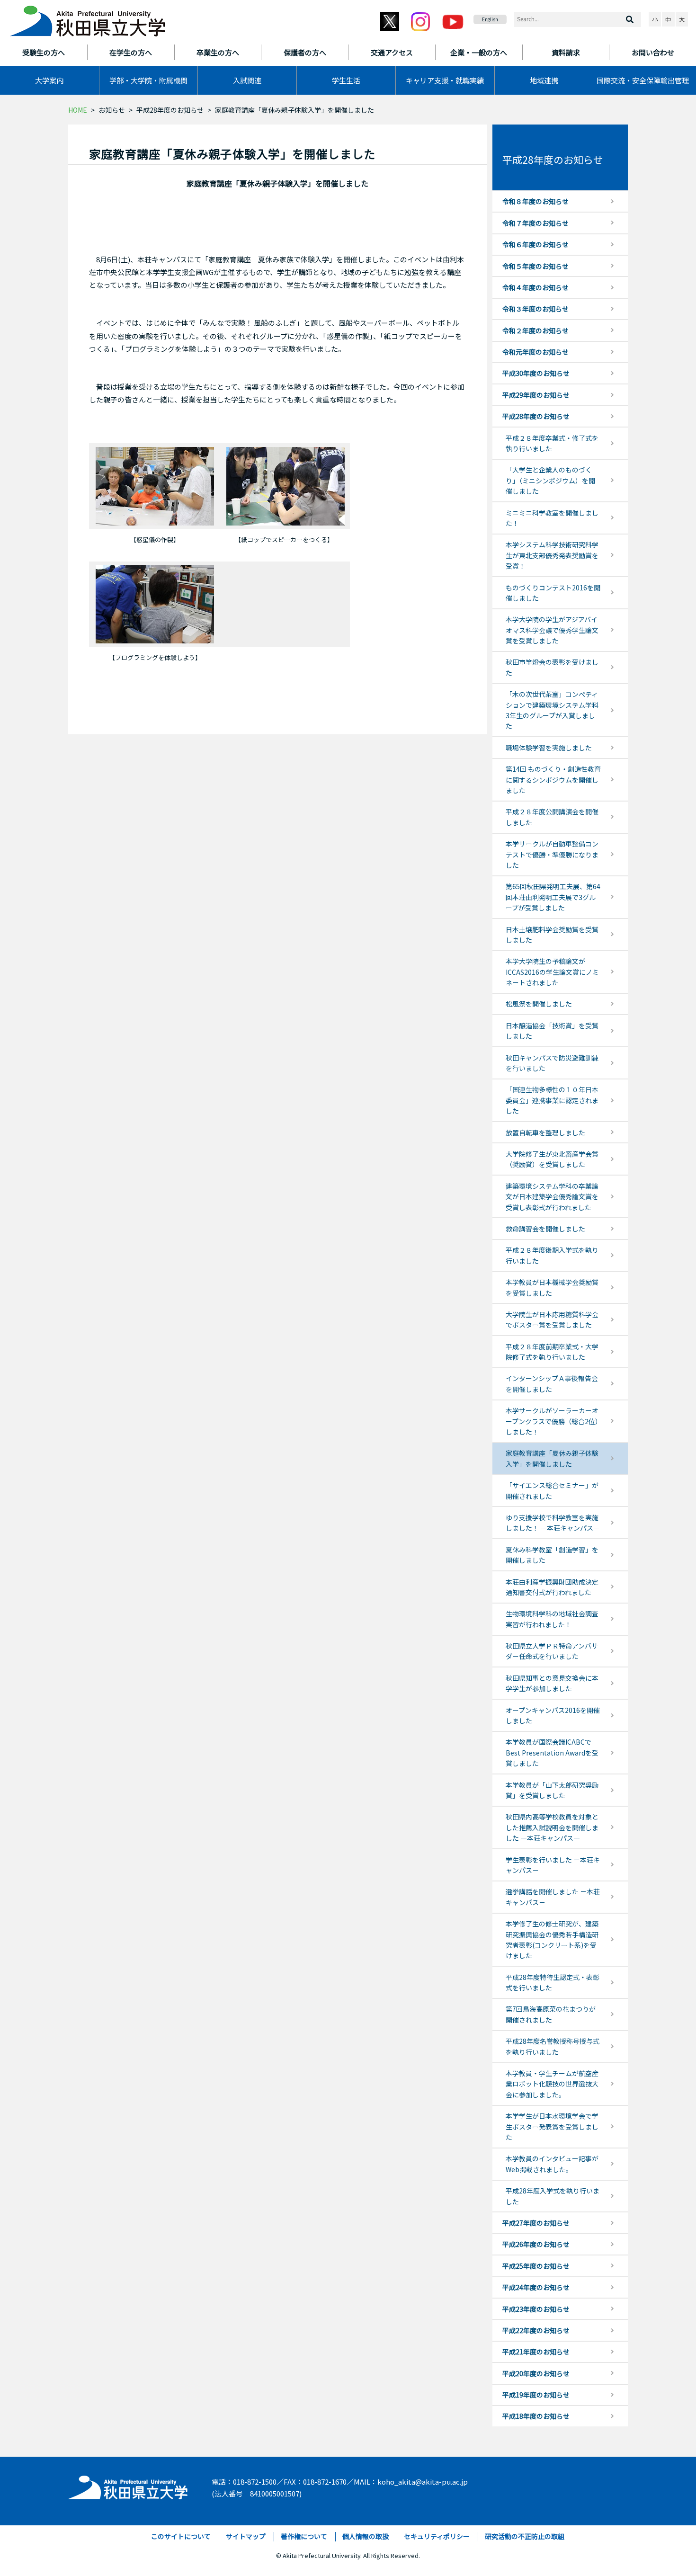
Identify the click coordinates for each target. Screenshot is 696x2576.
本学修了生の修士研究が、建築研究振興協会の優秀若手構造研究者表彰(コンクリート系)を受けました (552, 1939)
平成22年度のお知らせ (536, 2330)
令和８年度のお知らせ (535, 201)
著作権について (304, 2536)
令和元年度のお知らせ (535, 352)
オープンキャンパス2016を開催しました (553, 1715)
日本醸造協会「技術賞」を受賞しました (552, 1031)
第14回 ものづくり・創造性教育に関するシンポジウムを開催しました (553, 780)
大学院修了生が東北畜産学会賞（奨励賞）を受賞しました (552, 1159)
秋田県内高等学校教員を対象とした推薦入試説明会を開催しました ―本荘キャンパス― (552, 1827)
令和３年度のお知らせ (535, 309)
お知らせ (112, 110)
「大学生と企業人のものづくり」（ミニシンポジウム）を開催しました (550, 480)
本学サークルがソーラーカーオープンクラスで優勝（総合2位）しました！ (552, 1421)
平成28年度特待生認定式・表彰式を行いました (553, 1982)
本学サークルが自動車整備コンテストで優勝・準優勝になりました (552, 854)
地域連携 (544, 80)
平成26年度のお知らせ (536, 2244)
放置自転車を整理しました (545, 1132)
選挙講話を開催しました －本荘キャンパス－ (553, 1897)
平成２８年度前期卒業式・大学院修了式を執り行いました (552, 1352)
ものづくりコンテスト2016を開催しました (553, 593)
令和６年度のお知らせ (535, 244)
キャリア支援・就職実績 (445, 80)
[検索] (630, 19)
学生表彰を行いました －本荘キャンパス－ (553, 1865)
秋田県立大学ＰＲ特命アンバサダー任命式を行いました (552, 1651)
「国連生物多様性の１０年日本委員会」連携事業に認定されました (552, 1100)
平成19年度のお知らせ (536, 2395)
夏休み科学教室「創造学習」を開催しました (552, 1555)
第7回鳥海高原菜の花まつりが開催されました (551, 2014)
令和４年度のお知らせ (535, 287)
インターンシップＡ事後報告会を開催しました (552, 1383)
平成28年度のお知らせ (170, 110)
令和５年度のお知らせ (535, 266)
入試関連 (247, 80)
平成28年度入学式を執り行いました (553, 2196)
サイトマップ (246, 2536)
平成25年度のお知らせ (536, 2266)
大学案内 (49, 80)
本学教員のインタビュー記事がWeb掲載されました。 (552, 2164)
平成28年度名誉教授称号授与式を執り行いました (553, 2046)
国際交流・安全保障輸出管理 (643, 80)
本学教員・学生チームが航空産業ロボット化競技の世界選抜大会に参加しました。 (552, 2084)
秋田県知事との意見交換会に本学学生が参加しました (552, 1683)
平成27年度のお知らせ (536, 2223)
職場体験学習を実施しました (549, 748)
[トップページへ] (129, 2485)
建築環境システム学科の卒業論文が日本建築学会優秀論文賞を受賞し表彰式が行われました (552, 1197)
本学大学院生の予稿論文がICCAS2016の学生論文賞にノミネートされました (552, 972)
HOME (78, 110)
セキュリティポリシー (437, 2536)
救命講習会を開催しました (545, 1229)
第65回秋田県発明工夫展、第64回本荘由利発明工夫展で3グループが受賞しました (553, 897)
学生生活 (346, 80)
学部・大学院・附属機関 (148, 80)
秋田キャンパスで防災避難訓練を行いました (552, 1063)
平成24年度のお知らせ (536, 2287)
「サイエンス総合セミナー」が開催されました (552, 1490)
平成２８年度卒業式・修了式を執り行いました (552, 443)
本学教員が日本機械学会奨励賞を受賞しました (552, 1287)
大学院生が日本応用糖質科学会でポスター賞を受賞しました (552, 1319)
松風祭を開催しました (539, 1004)
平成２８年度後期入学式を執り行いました (552, 1255)
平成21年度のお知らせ (536, 2352)
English (490, 19)
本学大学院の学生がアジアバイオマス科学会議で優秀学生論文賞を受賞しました (552, 630)
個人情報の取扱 (366, 2536)
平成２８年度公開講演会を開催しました (552, 817)
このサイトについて (181, 2536)
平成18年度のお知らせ (536, 2416)
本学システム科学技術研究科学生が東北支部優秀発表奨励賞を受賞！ (552, 555)
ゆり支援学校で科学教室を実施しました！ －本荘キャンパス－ (553, 1523)
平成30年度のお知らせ (536, 373)
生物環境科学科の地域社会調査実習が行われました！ (552, 1619)
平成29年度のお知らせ (536, 395)
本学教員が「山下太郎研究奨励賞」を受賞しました (552, 1790)
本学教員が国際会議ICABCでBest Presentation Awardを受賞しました (552, 1752)
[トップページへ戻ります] (88, 18)
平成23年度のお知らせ (536, 2309)
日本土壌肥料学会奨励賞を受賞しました (552, 935)
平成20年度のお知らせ (536, 2373)
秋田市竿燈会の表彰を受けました (552, 667)
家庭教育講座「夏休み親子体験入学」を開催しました (552, 1458)
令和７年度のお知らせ (535, 223)
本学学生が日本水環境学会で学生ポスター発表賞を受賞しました (552, 2126)
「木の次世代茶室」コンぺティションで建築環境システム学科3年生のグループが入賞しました (552, 710)
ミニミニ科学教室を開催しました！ (552, 518)
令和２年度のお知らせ (535, 330)
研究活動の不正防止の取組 (525, 2536)
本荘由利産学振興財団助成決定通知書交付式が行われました (552, 1587)
